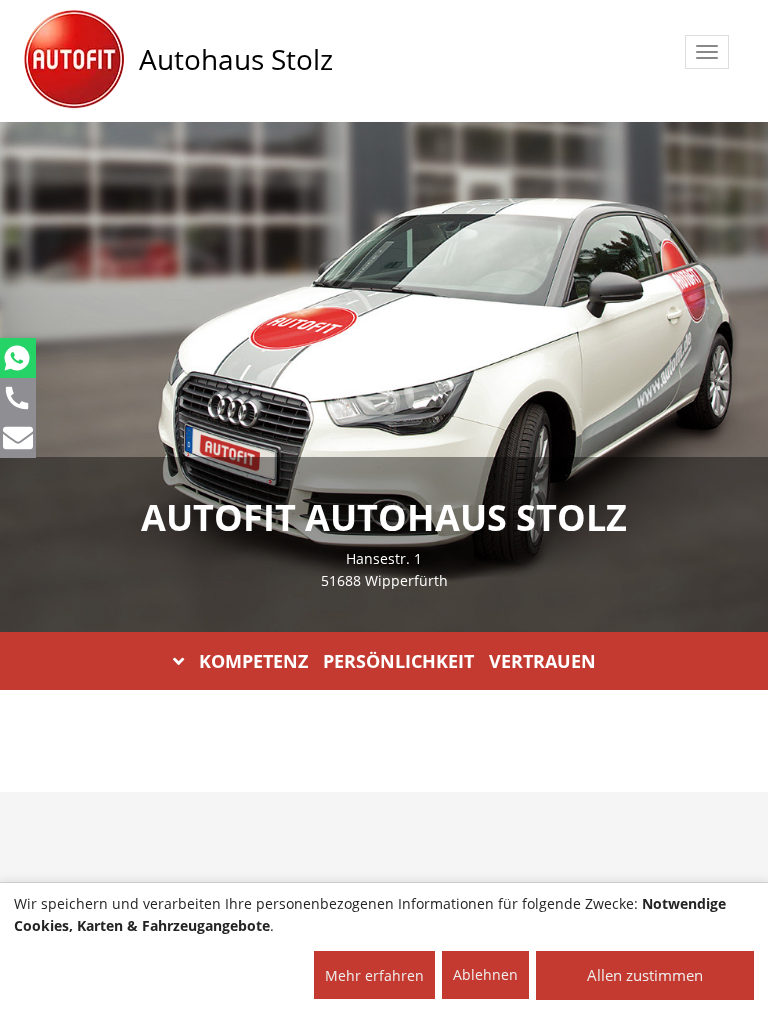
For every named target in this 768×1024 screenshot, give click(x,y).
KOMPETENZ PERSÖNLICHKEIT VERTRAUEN (397, 661)
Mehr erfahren (374, 975)
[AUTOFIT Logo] (74, 60)
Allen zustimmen (645, 975)
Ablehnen (485, 974)
